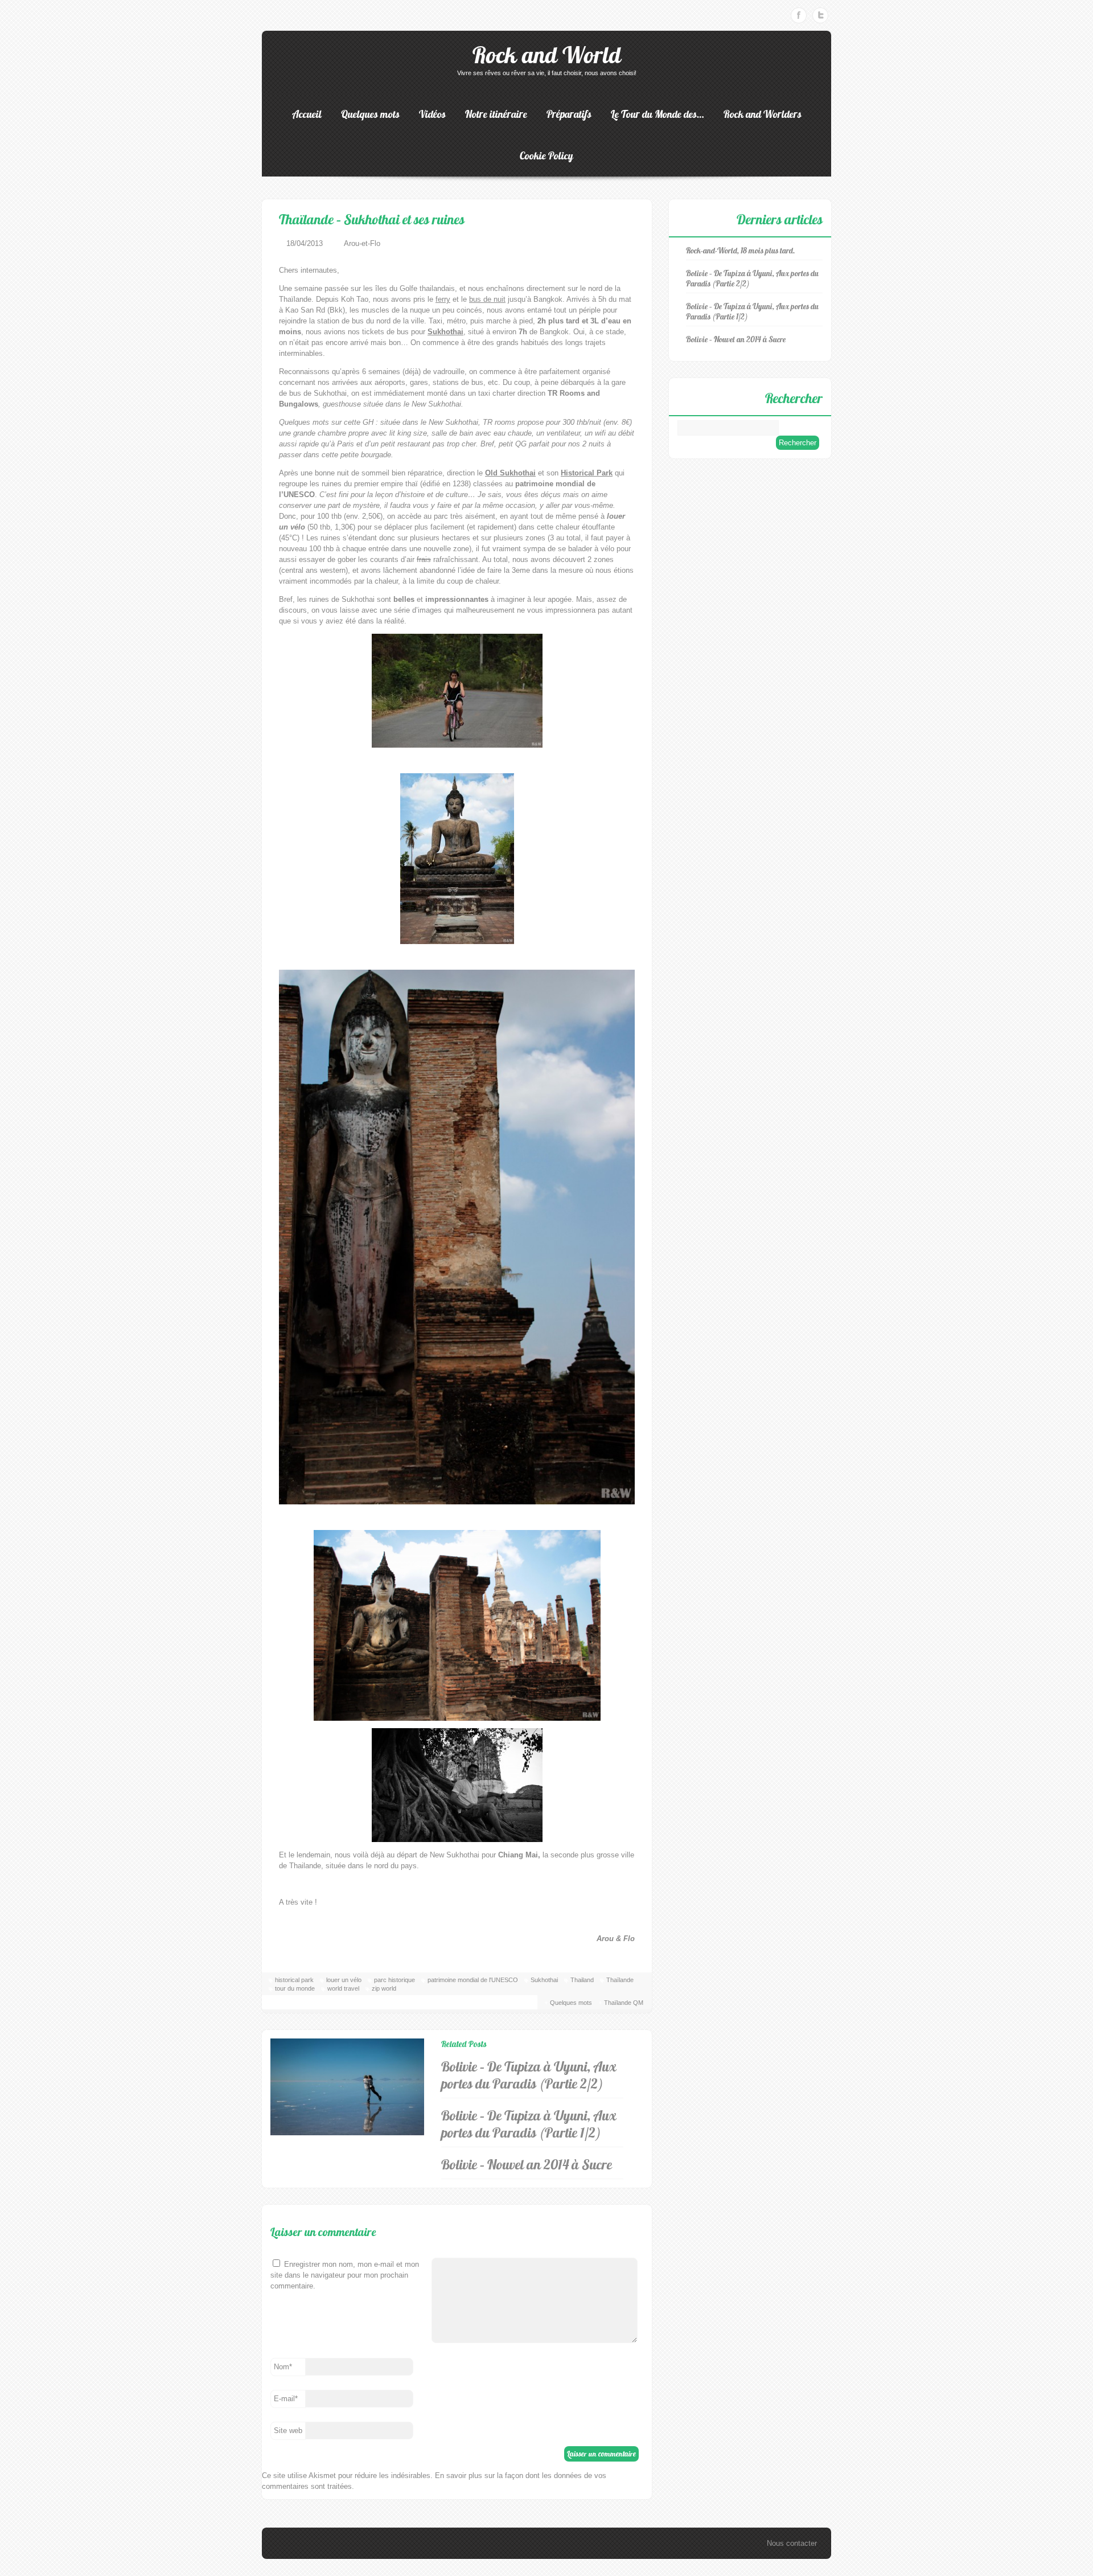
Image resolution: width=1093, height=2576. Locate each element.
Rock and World (547, 55)
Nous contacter (792, 2543)
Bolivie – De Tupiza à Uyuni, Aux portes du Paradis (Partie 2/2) (529, 2075)
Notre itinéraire (496, 114)
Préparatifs (569, 114)
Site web (288, 2431)
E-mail (286, 2399)
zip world (384, 1988)
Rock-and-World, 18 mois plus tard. (741, 251)
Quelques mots (370, 114)
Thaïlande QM (624, 2003)
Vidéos (432, 114)
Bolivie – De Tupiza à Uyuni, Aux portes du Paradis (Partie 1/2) (529, 2124)
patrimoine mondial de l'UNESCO (473, 1980)
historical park (294, 1980)
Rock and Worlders (763, 114)
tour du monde (295, 1988)
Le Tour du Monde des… (658, 114)
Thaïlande (620, 1980)
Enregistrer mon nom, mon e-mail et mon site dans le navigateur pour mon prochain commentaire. (345, 2275)
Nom (283, 2367)
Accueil (307, 114)
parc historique (395, 1980)
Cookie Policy (546, 156)
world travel (343, 1988)
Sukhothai (544, 1980)
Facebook (799, 15)
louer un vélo (344, 1980)
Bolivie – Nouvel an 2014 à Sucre (527, 2164)
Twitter (820, 15)
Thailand (582, 1980)
